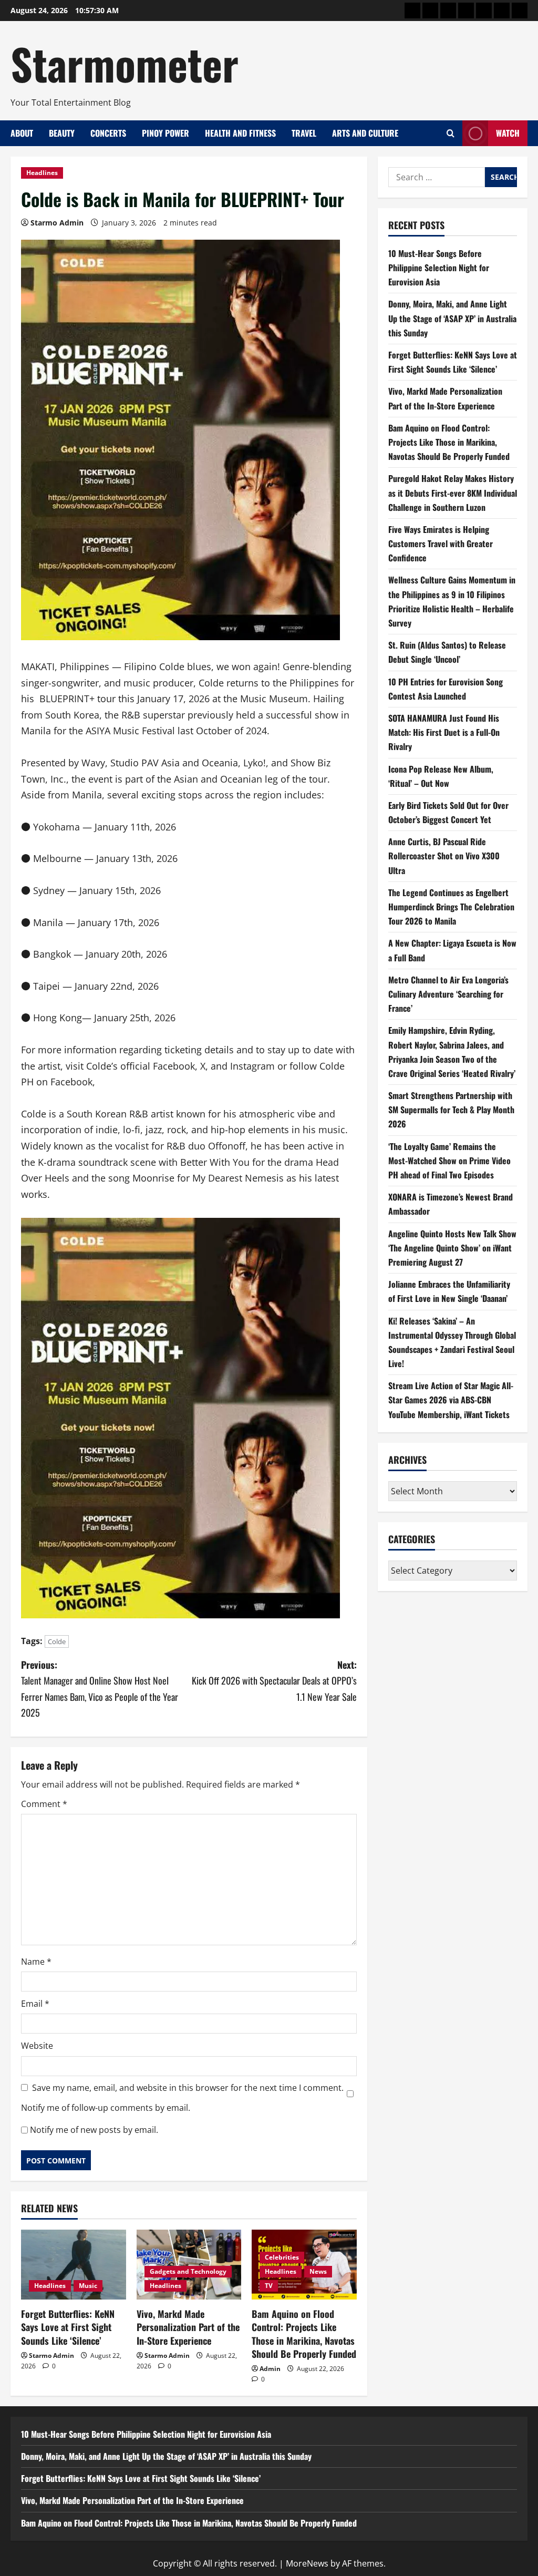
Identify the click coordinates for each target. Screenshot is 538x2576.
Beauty (62, 133)
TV (269, 2286)
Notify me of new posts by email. (94, 2130)
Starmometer (125, 63)
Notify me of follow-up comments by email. (106, 2108)
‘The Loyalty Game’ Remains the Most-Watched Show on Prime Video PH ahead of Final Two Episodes (449, 1161)
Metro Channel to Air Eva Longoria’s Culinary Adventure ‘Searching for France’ (448, 994)
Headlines (42, 173)
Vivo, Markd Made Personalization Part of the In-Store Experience (188, 2327)
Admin (270, 2369)
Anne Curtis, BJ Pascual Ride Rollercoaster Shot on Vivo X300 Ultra (444, 856)
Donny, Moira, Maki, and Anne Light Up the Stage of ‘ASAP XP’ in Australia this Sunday (452, 318)
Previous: (100, 1689)
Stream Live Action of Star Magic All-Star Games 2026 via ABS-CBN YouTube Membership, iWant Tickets (451, 1400)
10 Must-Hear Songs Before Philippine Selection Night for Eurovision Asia (439, 268)
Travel (304, 133)
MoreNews (307, 2563)
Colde (57, 1641)
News (318, 2271)
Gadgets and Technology (188, 2271)
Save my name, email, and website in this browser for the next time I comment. (188, 2088)
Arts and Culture (365, 133)
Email (35, 2004)
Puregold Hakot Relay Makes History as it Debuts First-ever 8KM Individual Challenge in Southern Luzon (453, 492)
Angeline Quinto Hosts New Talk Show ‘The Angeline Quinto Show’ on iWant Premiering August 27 (452, 1248)
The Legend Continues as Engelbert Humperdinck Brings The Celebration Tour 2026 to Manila (451, 907)
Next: (274, 1681)
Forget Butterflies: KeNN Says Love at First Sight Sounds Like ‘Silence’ (68, 2327)
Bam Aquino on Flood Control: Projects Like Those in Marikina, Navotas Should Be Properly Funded (304, 2334)
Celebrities (282, 2257)
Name (36, 1962)
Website (37, 2046)
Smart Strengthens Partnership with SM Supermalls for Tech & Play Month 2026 (451, 1110)
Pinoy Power (165, 133)
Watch (508, 133)
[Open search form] (451, 133)
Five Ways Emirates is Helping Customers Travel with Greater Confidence (441, 543)
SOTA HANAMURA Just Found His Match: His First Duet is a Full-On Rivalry (444, 732)
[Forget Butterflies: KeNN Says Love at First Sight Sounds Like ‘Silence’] (74, 2265)
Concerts (108, 133)
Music (88, 2286)
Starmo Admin (57, 223)
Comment (44, 1804)
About (22, 133)
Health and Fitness (240, 133)
